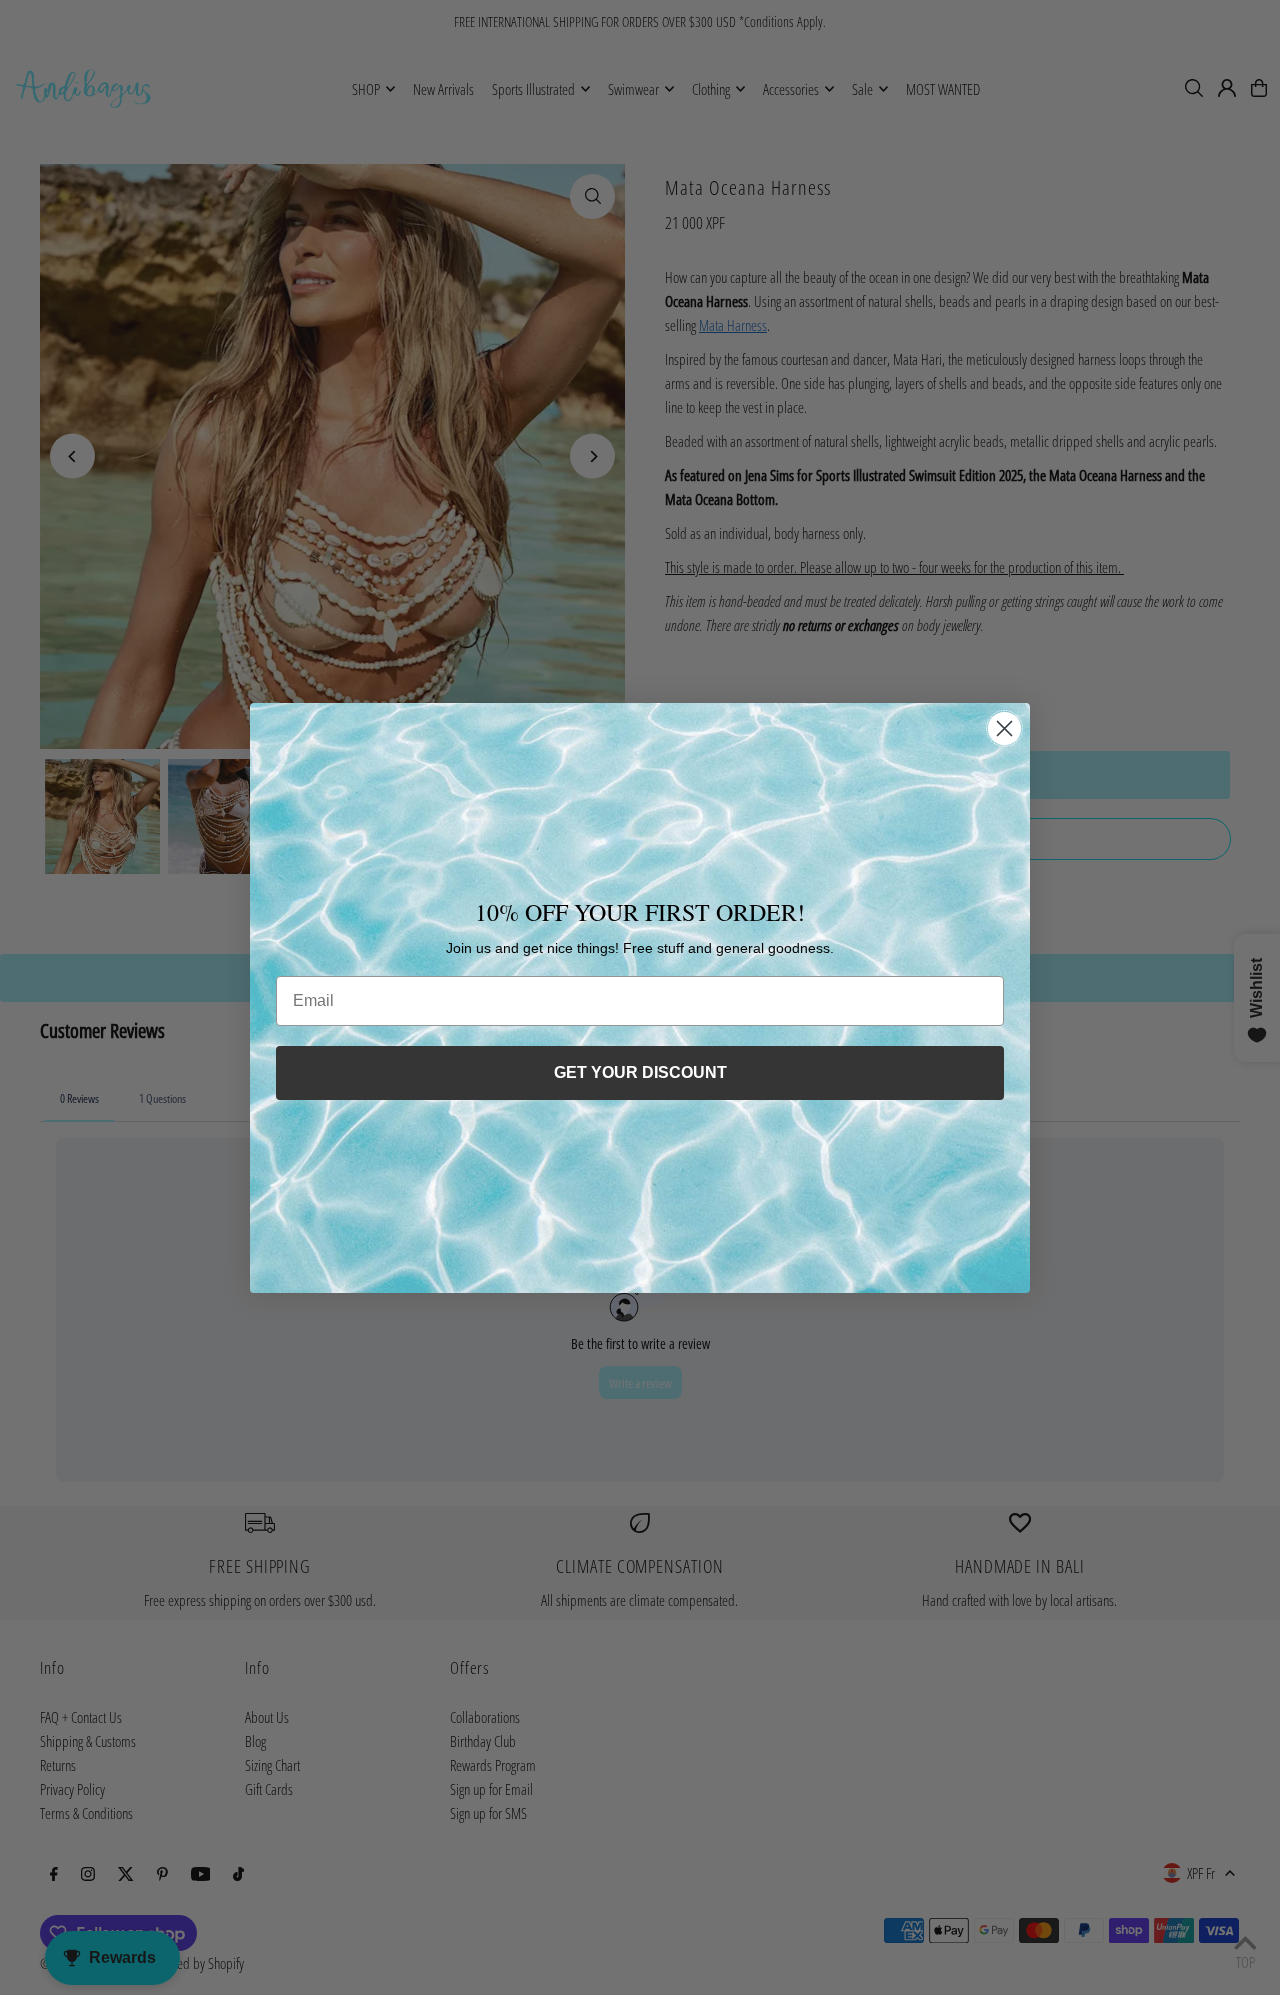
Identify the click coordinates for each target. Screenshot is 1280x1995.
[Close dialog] (1004, 728)
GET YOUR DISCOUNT (640, 1072)
